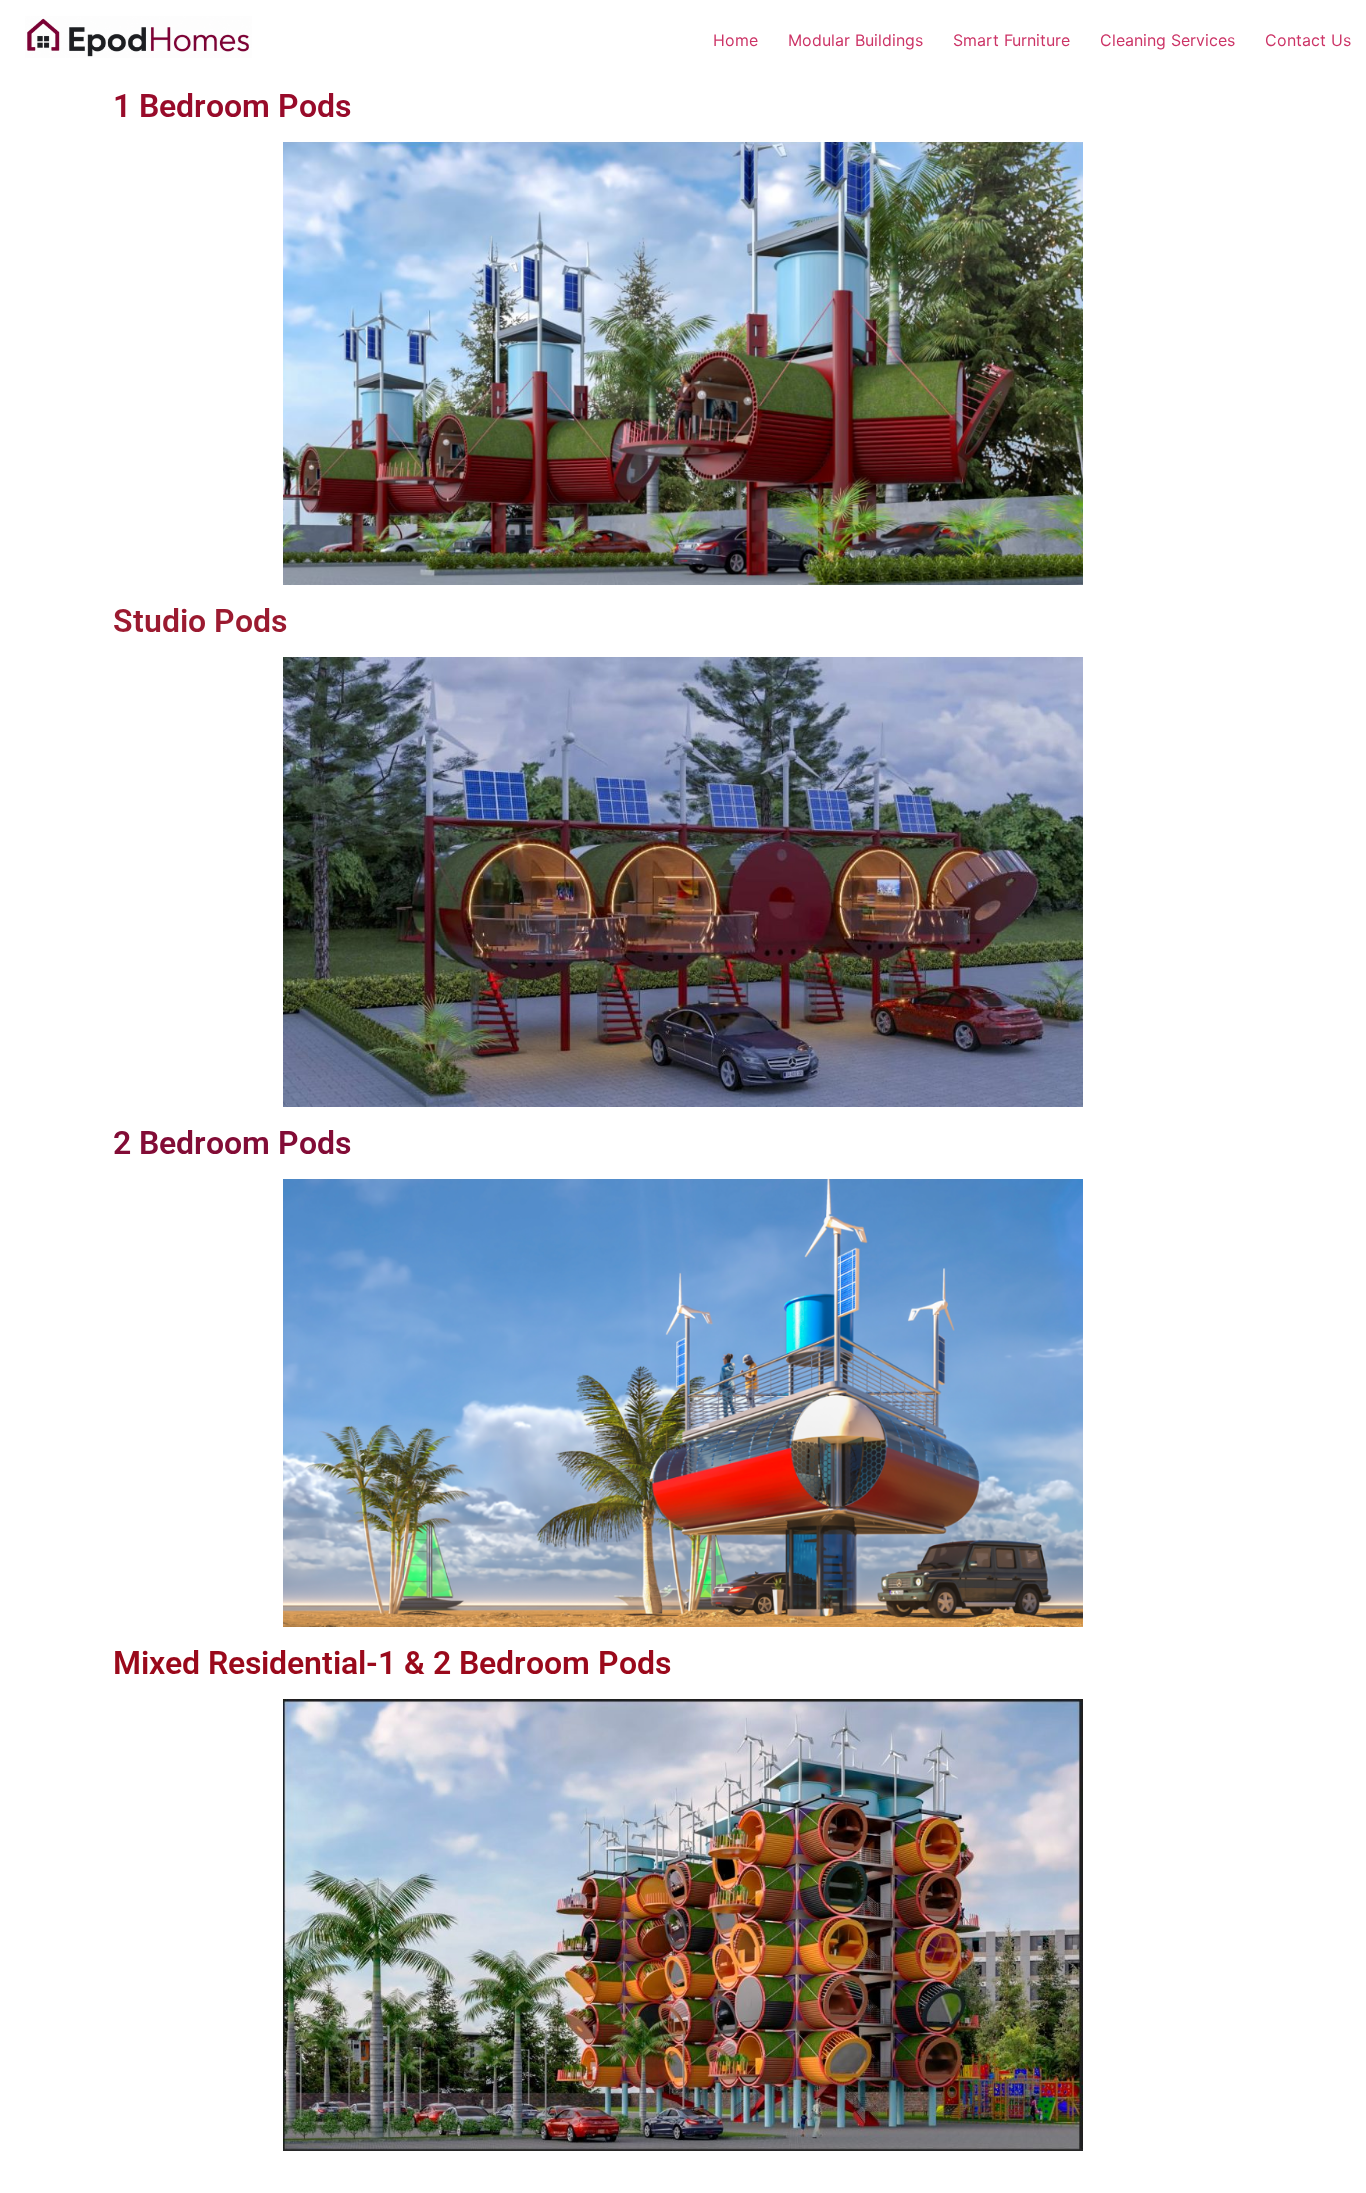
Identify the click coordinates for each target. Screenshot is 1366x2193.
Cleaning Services (1167, 40)
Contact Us (1308, 40)
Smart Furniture (1011, 40)
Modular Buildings (855, 40)
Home (735, 40)
